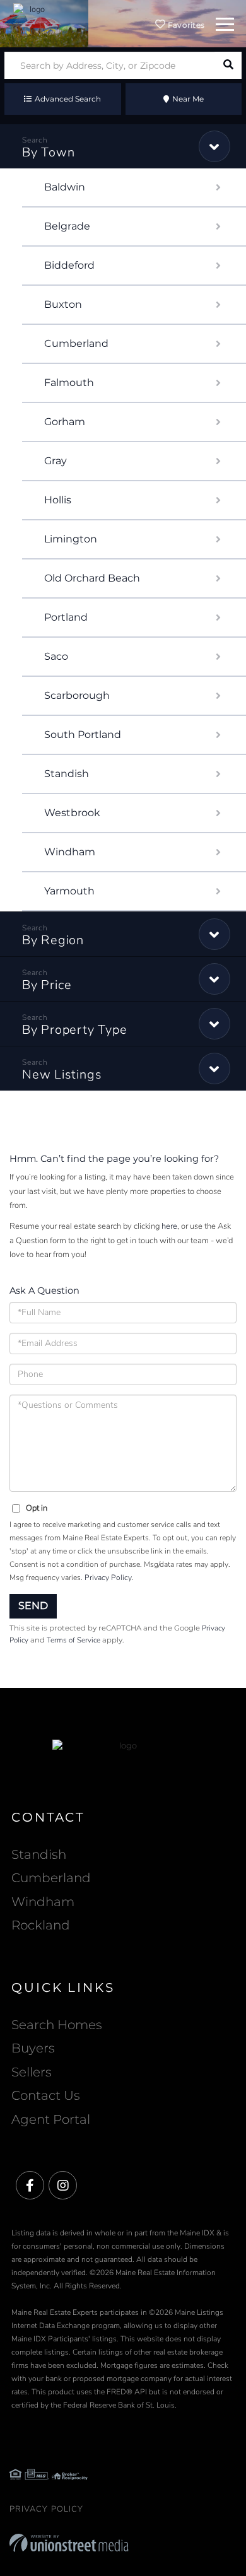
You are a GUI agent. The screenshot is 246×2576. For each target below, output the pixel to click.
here (169, 1226)
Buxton (63, 304)
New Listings (62, 1074)
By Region (53, 940)
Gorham (65, 422)
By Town (48, 152)
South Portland (83, 735)
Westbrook (72, 813)
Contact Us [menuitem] (46, 2095)
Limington (71, 539)
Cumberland (76, 343)
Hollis (58, 500)
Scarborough (77, 695)
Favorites (185, 25)
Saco (56, 656)
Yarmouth (69, 891)
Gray (56, 461)
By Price (47, 985)
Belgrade (67, 226)
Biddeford (69, 265)
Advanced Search (68, 99)
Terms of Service (73, 1640)
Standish (67, 774)
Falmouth (69, 383)
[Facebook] (30, 2186)
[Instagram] (63, 2186)
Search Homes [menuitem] (57, 2025)
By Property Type (74, 1030)
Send (33, 1606)
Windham (70, 852)
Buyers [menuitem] (33, 2048)
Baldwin (65, 187)
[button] (228, 65)
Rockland (41, 1925)
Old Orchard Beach (92, 578)
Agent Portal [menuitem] (51, 2119)
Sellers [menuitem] (32, 2072)
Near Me (188, 99)
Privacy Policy (108, 1578)
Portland (66, 617)
